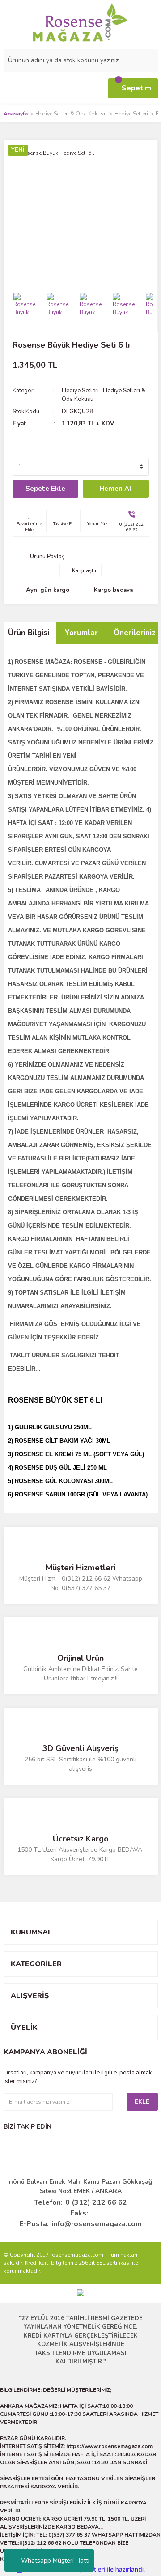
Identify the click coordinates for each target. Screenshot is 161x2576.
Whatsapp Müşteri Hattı (55, 2561)
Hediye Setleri (80, 391)
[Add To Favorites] (29, 521)
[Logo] (80, 22)
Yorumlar (81, 633)
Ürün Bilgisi (29, 633)
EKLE (142, 2102)
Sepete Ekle (45, 489)
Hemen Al (116, 489)
